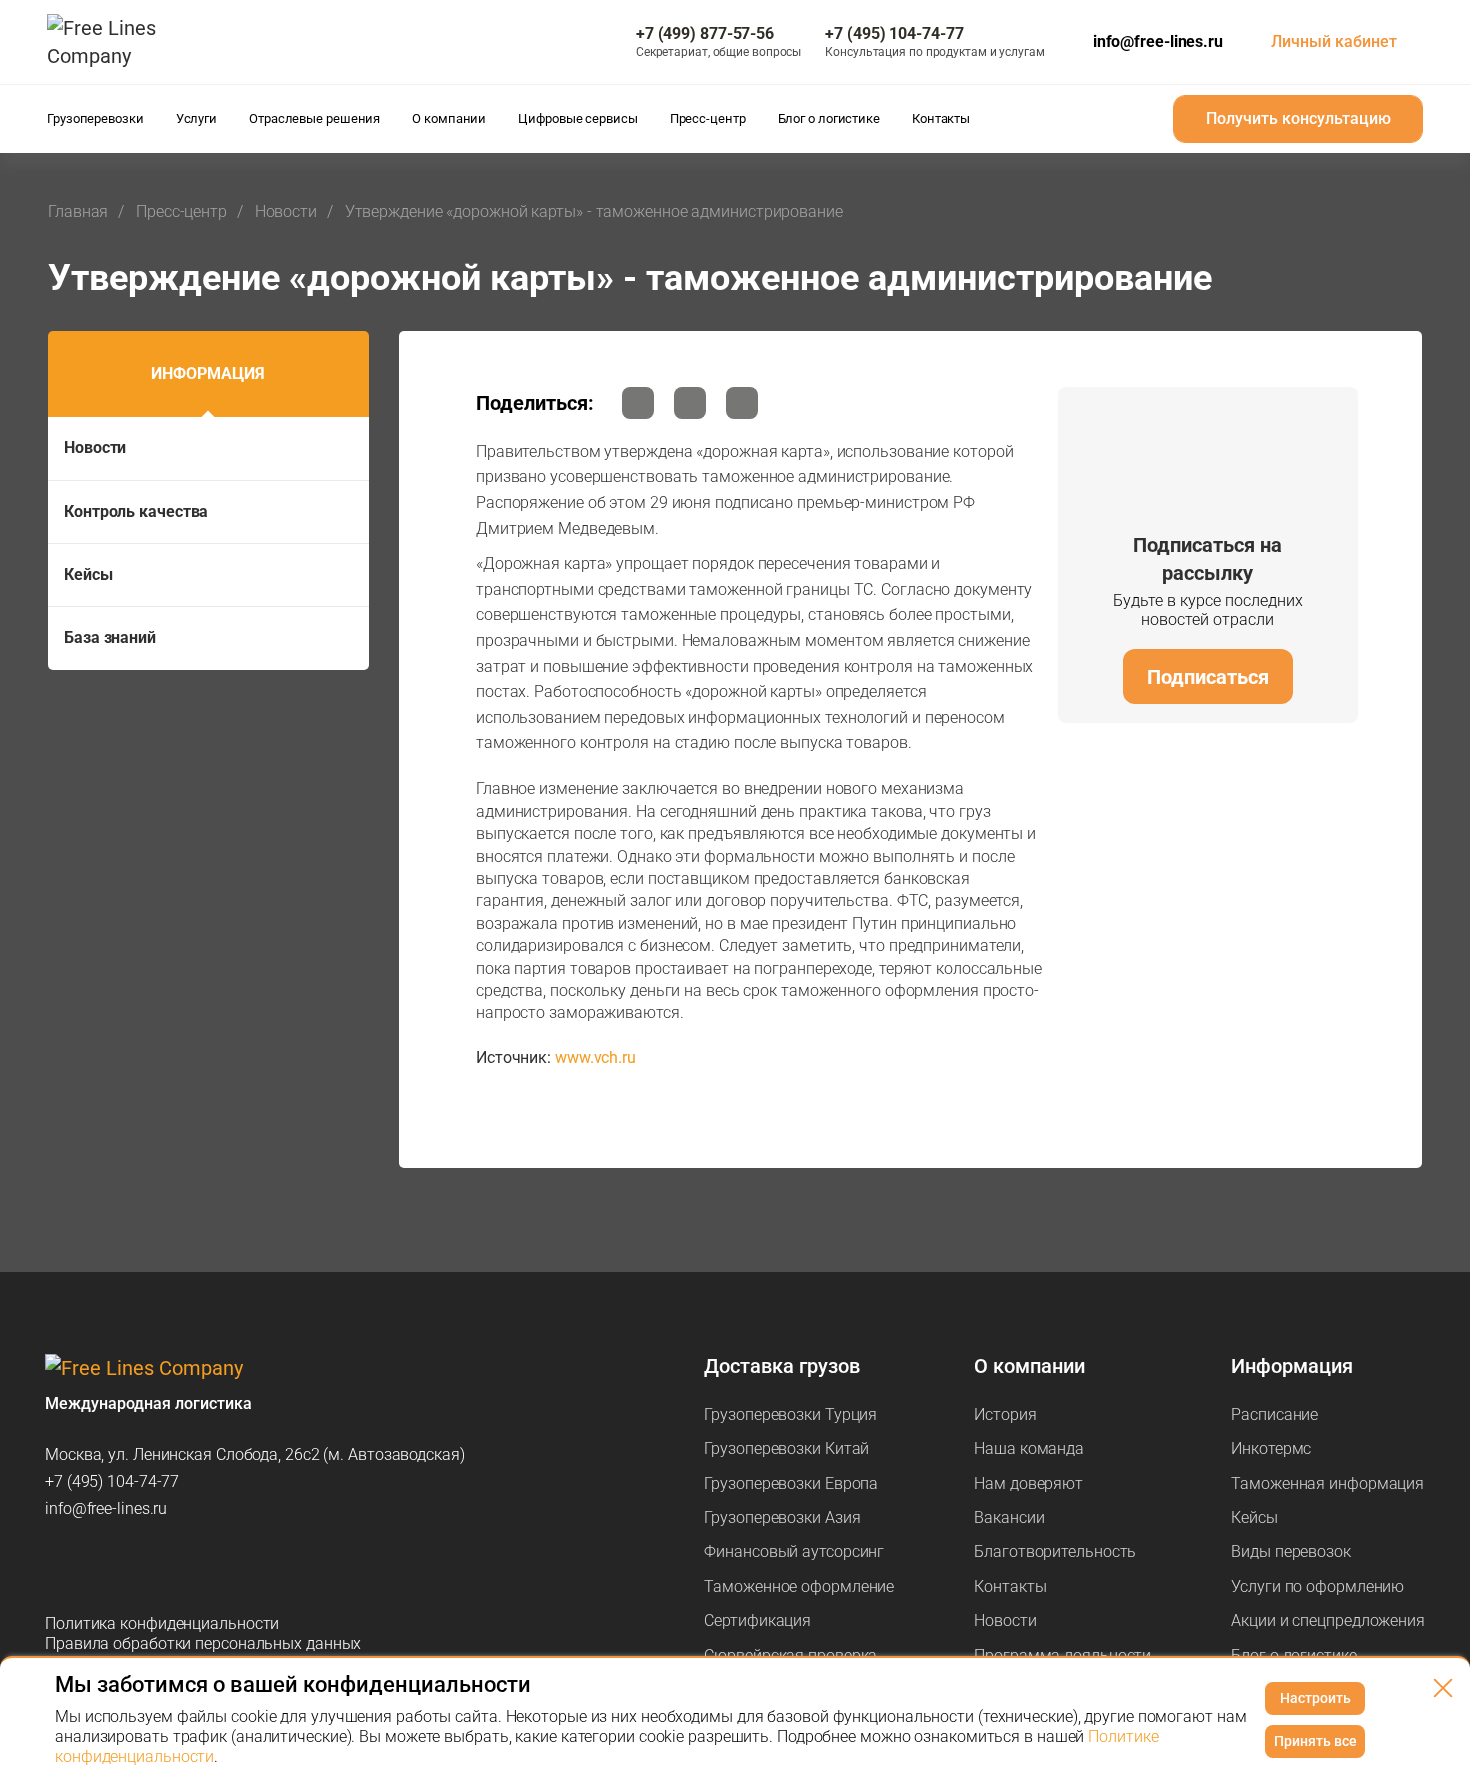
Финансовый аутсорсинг (794, 1551)
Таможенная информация (1327, 1483)
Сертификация (757, 1620)
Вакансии (1009, 1517)
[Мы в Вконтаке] (217, 1566)
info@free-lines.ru (1158, 41)
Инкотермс (1271, 1448)
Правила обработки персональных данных (203, 1643)
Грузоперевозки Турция (790, 1414)
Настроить (1315, 1698)
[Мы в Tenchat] (269, 1566)
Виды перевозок (1291, 1551)
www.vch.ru (595, 1057)
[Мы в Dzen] (165, 1566)
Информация (208, 373)
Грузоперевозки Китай (786, 1448)
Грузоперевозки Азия (782, 1517)
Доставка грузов (782, 1366)
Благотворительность (1055, 1551)
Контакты (1010, 1586)
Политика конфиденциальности (162, 1623)
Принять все (1315, 1741)
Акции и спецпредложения (1328, 1620)
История (1005, 1414)
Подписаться (1208, 677)
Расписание (1274, 1414)
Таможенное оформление (799, 1586)
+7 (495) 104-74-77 (112, 1481)
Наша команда (1029, 1448)
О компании (1029, 1366)
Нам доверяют (1028, 1483)
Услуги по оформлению (1317, 1586)
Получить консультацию (1298, 118)
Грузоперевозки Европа (791, 1483)
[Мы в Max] (113, 1566)
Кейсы (88, 574)
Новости (95, 447)
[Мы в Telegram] (61, 1566)
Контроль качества (136, 511)
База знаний (110, 637)
